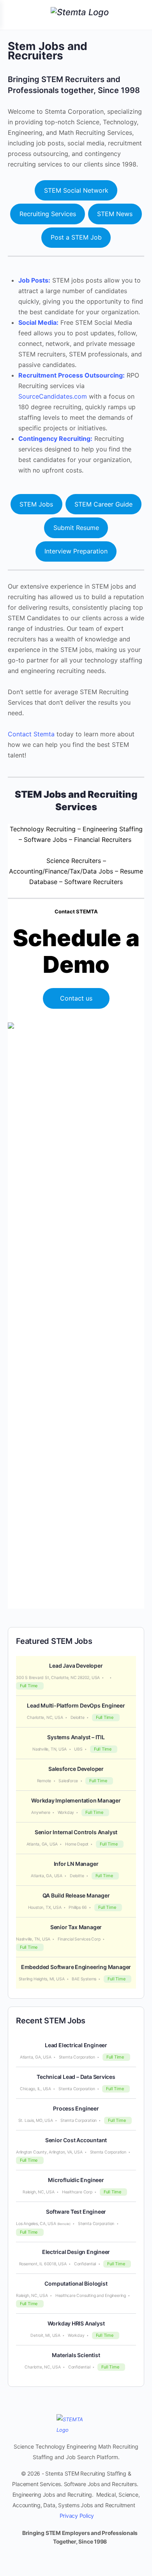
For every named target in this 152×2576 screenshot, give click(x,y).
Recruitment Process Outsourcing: (72, 375)
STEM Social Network (76, 190)
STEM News (115, 214)
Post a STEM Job (76, 237)
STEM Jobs (36, 504)
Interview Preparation (76, 551)
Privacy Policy (77, 2516)
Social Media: (38, 322)
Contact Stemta (31, 734)
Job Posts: (34, 280)
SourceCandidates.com (53, 396)
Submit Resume (76, 528)
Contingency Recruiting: (55, 439)
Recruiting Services (48, 214)
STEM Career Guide (103, 504)
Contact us (76, 998)
